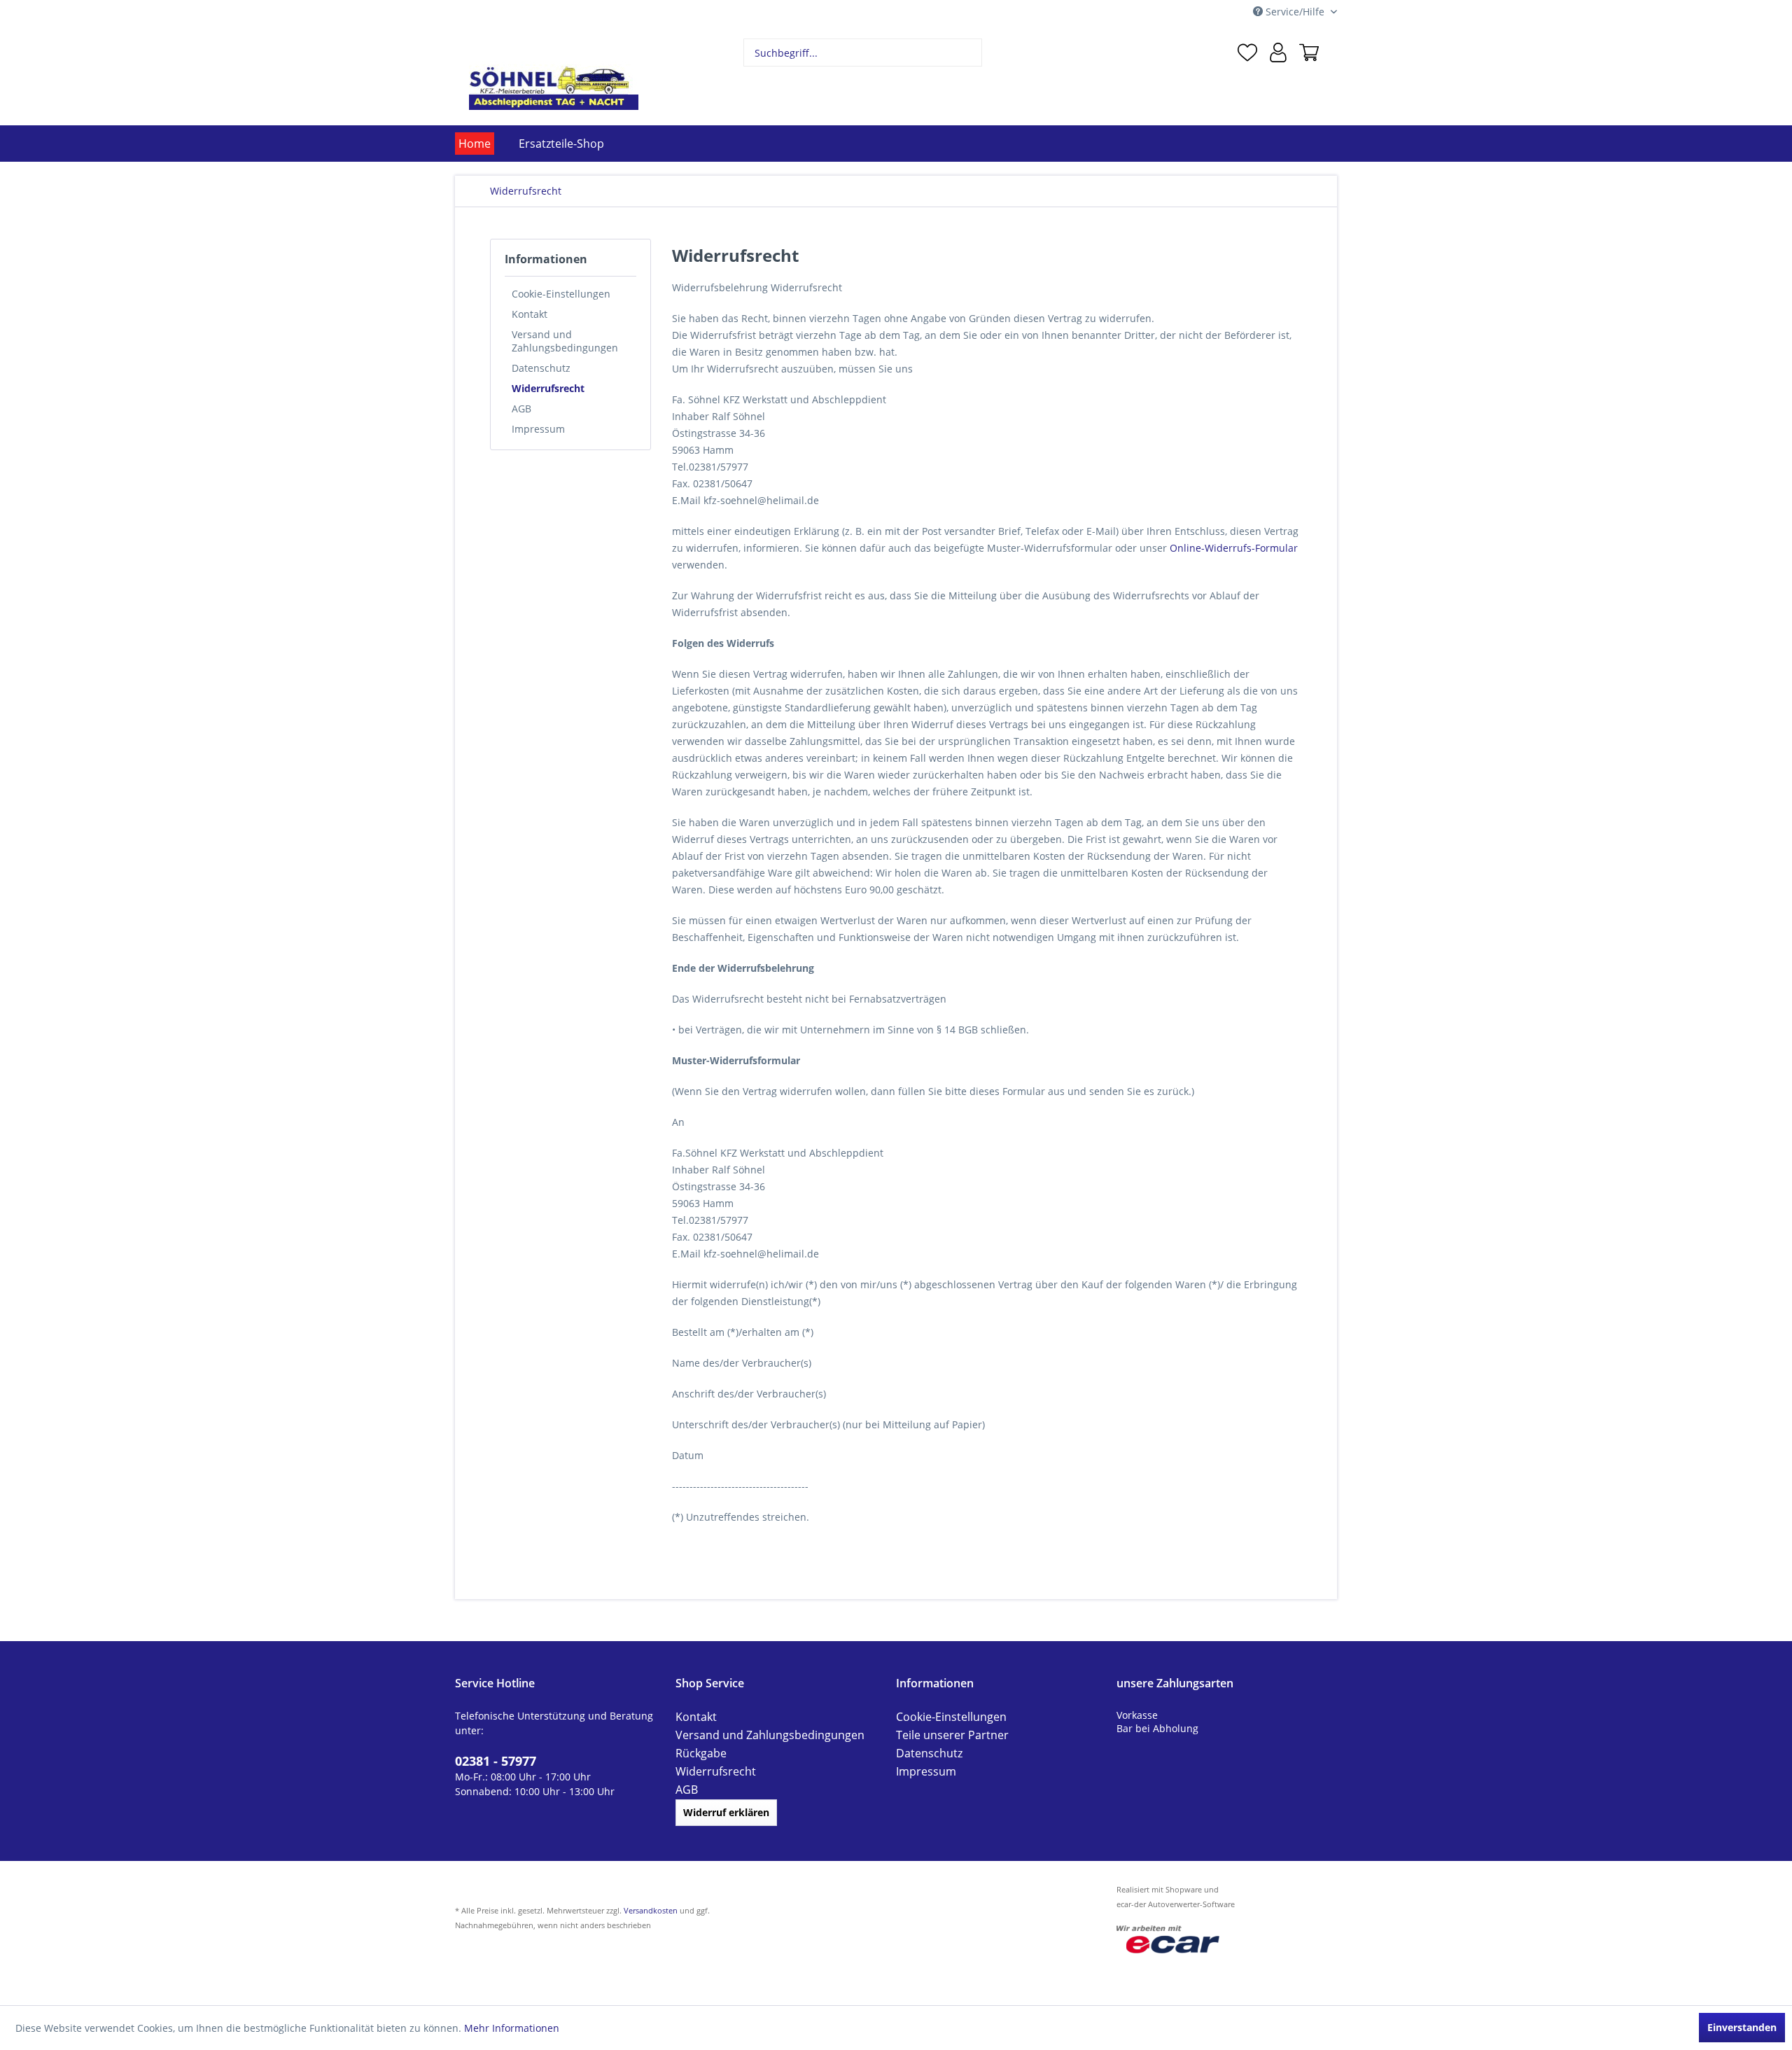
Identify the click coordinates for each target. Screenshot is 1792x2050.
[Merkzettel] (1247, 53)
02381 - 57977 (491, 1759)
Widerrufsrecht (548, 388)
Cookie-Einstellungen (561, 294)
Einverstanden (1742, 2027)
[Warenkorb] (1309, 53)
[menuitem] (863, 53)
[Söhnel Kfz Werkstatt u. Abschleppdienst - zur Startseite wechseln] (554, 74)
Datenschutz (541, 368)
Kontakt (530, 314)
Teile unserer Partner (946, 1735)
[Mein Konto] (1278, 53)
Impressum (538, 429)
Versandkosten (651, 1910)
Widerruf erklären (726, 1812)
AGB (521, 409)
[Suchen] (970, 53)
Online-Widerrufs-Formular (1234, 548)
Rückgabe (698, 1753)
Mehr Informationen (512, 2028)
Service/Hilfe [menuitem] (1295, 12)
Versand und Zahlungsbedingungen (565, 341)
